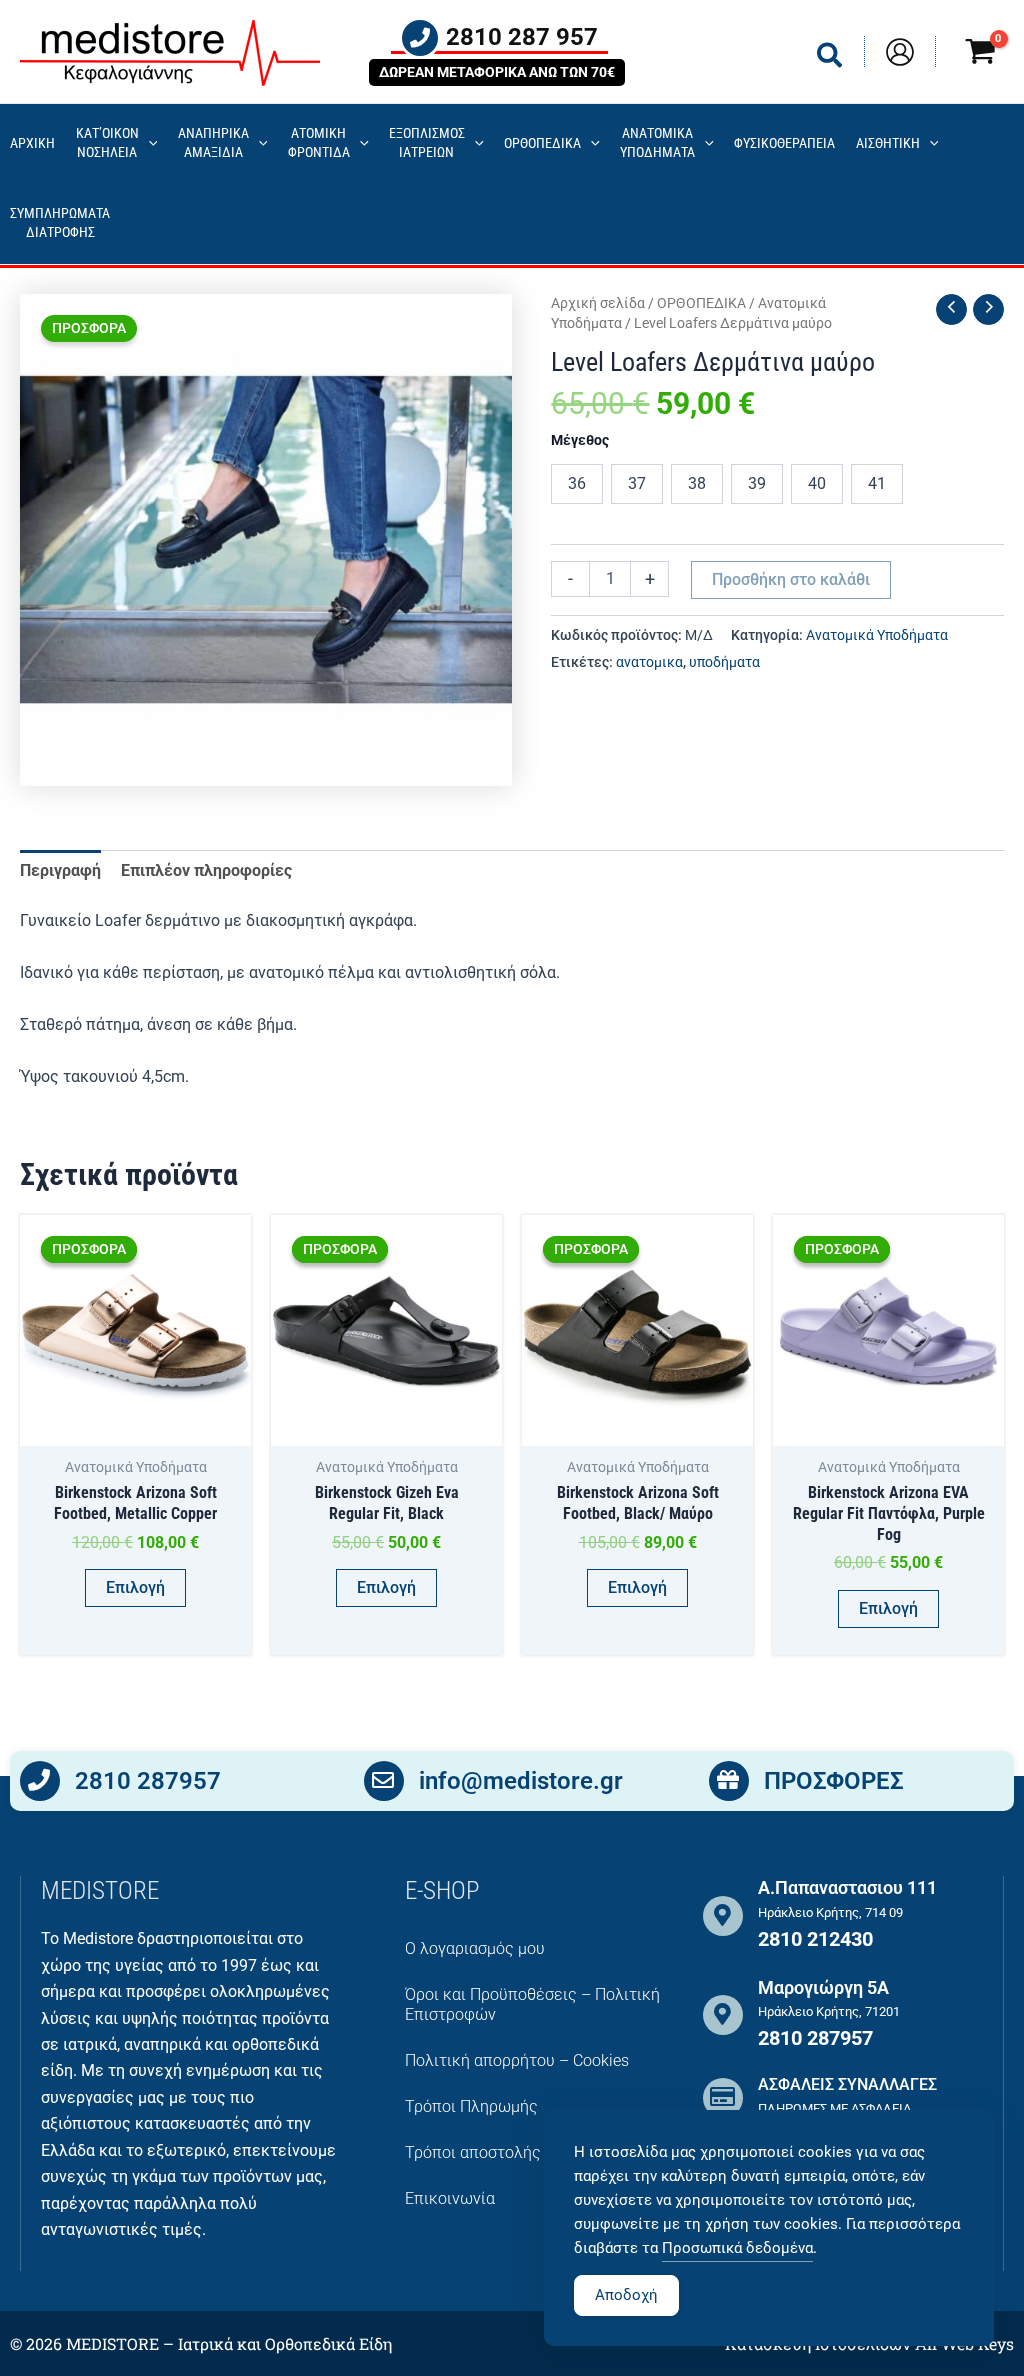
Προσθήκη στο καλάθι (791, 579)
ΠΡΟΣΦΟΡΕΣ (834, 1781)
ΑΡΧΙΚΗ (32, 143)
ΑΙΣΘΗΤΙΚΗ (888, 143)
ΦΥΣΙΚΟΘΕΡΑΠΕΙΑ (784, 143)
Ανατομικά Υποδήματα (877, 635)
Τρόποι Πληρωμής (471, 2106)
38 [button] (697, 483)
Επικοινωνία (450, 2198)
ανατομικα (649, 662)
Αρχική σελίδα (598, 303)
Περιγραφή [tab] (60, 870)
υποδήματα (724, 662)
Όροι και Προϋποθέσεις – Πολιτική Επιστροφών (532, 2004)
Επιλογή (135, 1587)
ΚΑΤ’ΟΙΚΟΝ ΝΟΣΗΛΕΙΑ (107, 143)
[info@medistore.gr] (384, 1781)
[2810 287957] (40, 1781)
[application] (148, 144)
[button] (830, 59)
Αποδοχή (626, 2295)
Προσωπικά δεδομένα (737, 2248)
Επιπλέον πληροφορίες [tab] (206, 870)
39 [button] (757, 483)
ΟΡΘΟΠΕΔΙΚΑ (542, 143)
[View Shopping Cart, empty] (980, 54)
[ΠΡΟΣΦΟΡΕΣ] (729, 1781)
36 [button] (577, 483)
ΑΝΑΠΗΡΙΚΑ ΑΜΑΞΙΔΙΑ (213, 143)
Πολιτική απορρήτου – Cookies (517, 2060)
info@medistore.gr (521, 1781)
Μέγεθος (580, 440)
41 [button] (877, 483)
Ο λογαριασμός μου (475, 1948)
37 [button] (637, 483)
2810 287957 (148, 1781)
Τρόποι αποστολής (473, 2152)
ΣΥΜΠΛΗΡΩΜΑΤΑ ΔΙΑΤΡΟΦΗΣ (60, 223)
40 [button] (817, 483)
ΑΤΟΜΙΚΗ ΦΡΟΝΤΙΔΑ (319, 143)
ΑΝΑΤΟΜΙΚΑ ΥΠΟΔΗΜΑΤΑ (657, 143)
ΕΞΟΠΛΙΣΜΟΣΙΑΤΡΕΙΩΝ (427, 143)
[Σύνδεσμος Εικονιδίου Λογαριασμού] (900, 52)
